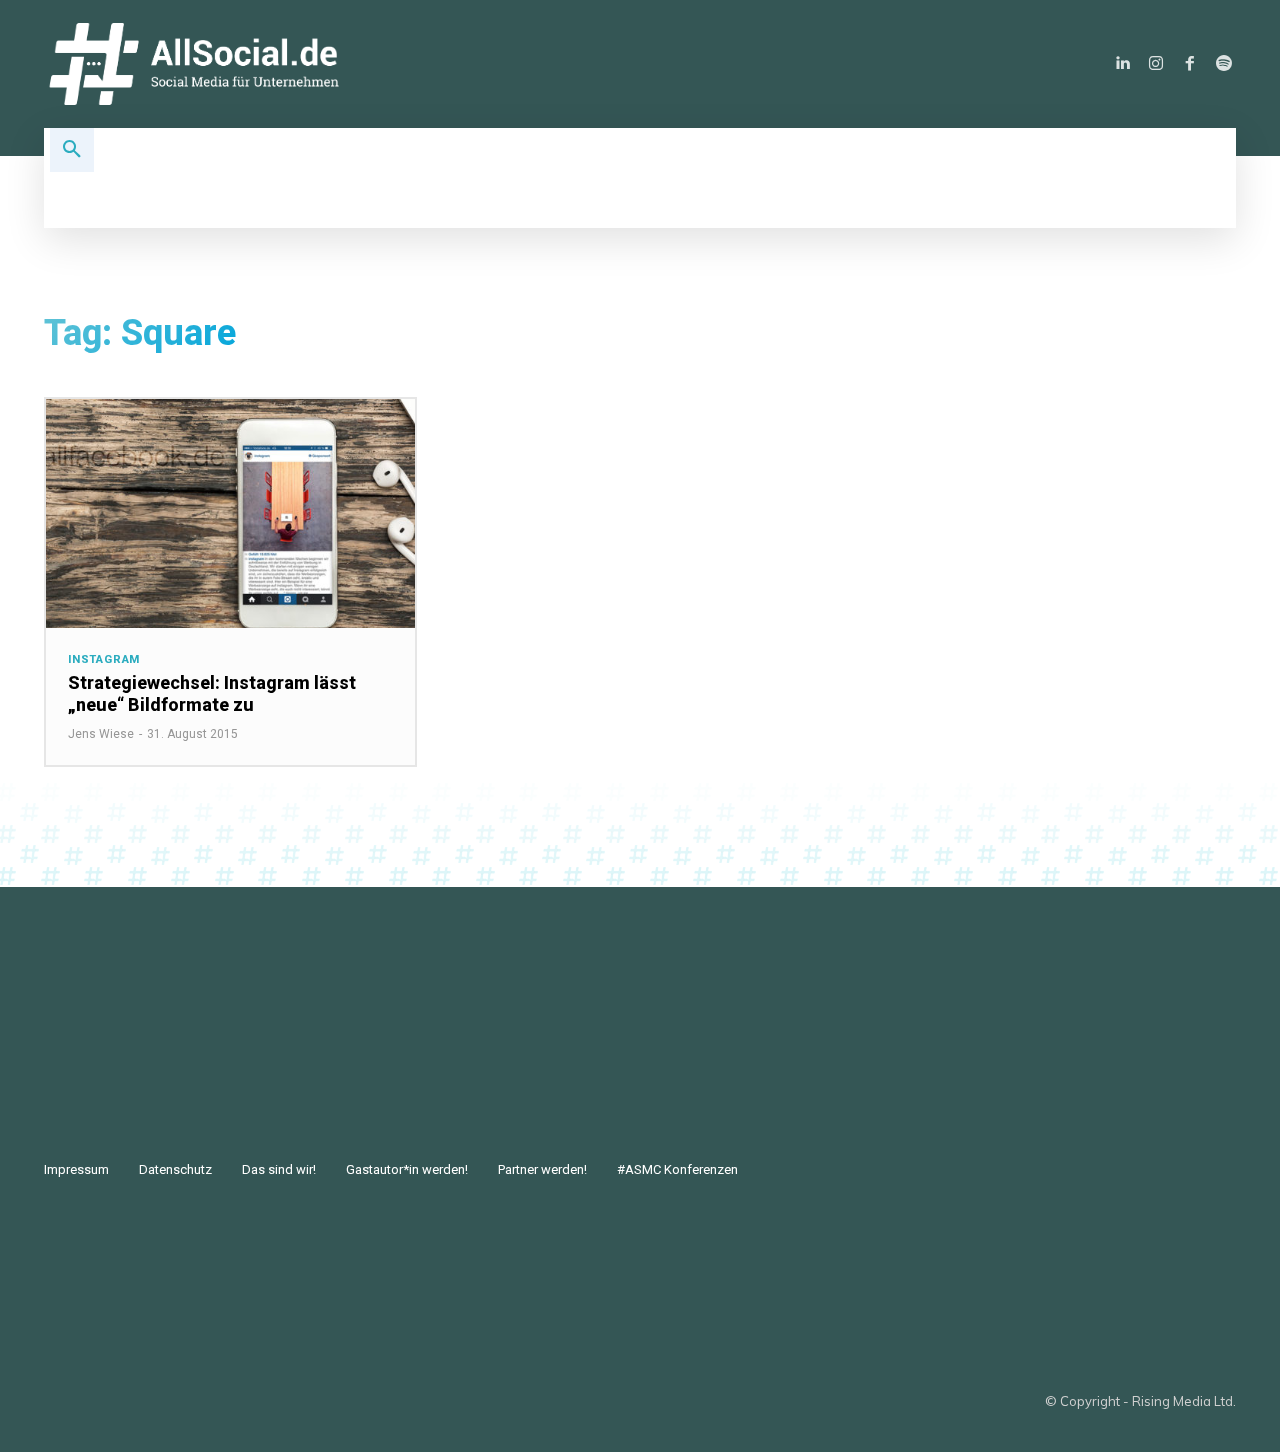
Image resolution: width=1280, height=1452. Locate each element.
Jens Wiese (101, 734)
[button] (72, 150)
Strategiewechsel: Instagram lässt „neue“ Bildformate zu (212, 693)
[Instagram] (1156, 64)
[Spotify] (1224, 64)
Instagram (104, 659)
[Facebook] (1190, 64)
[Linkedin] (1122, 64)
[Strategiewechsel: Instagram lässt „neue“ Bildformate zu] (230, 513)
